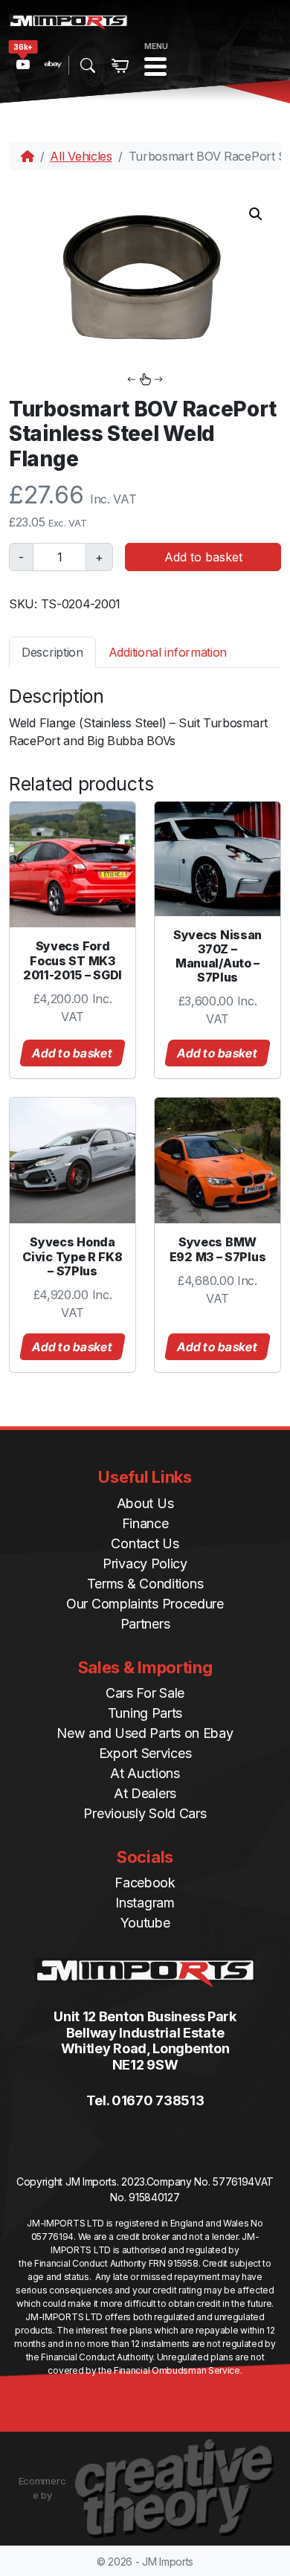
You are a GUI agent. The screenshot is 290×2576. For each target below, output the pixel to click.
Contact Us (145, 1543)
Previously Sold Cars (145, 1813)
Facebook (145, 1883)
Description (52, 652)
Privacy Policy (145, 1564)
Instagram (145, 1903)
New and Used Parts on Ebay (145, 1733)
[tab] (52, 652)
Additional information (168, 652)
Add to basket (203, 557)
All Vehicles (81, 156)
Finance (145, 1523)
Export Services (145, 1753)
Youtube (145, 1923)
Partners (145, 1624)
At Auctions (145, 1773)
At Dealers (145, 1793)
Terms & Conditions (145, 1584)
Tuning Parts (145, 1713)
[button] (256, 214)
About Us (145, 1503)
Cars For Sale (145, 1693)
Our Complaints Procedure (145, 1604)
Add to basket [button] (73, 1053)
